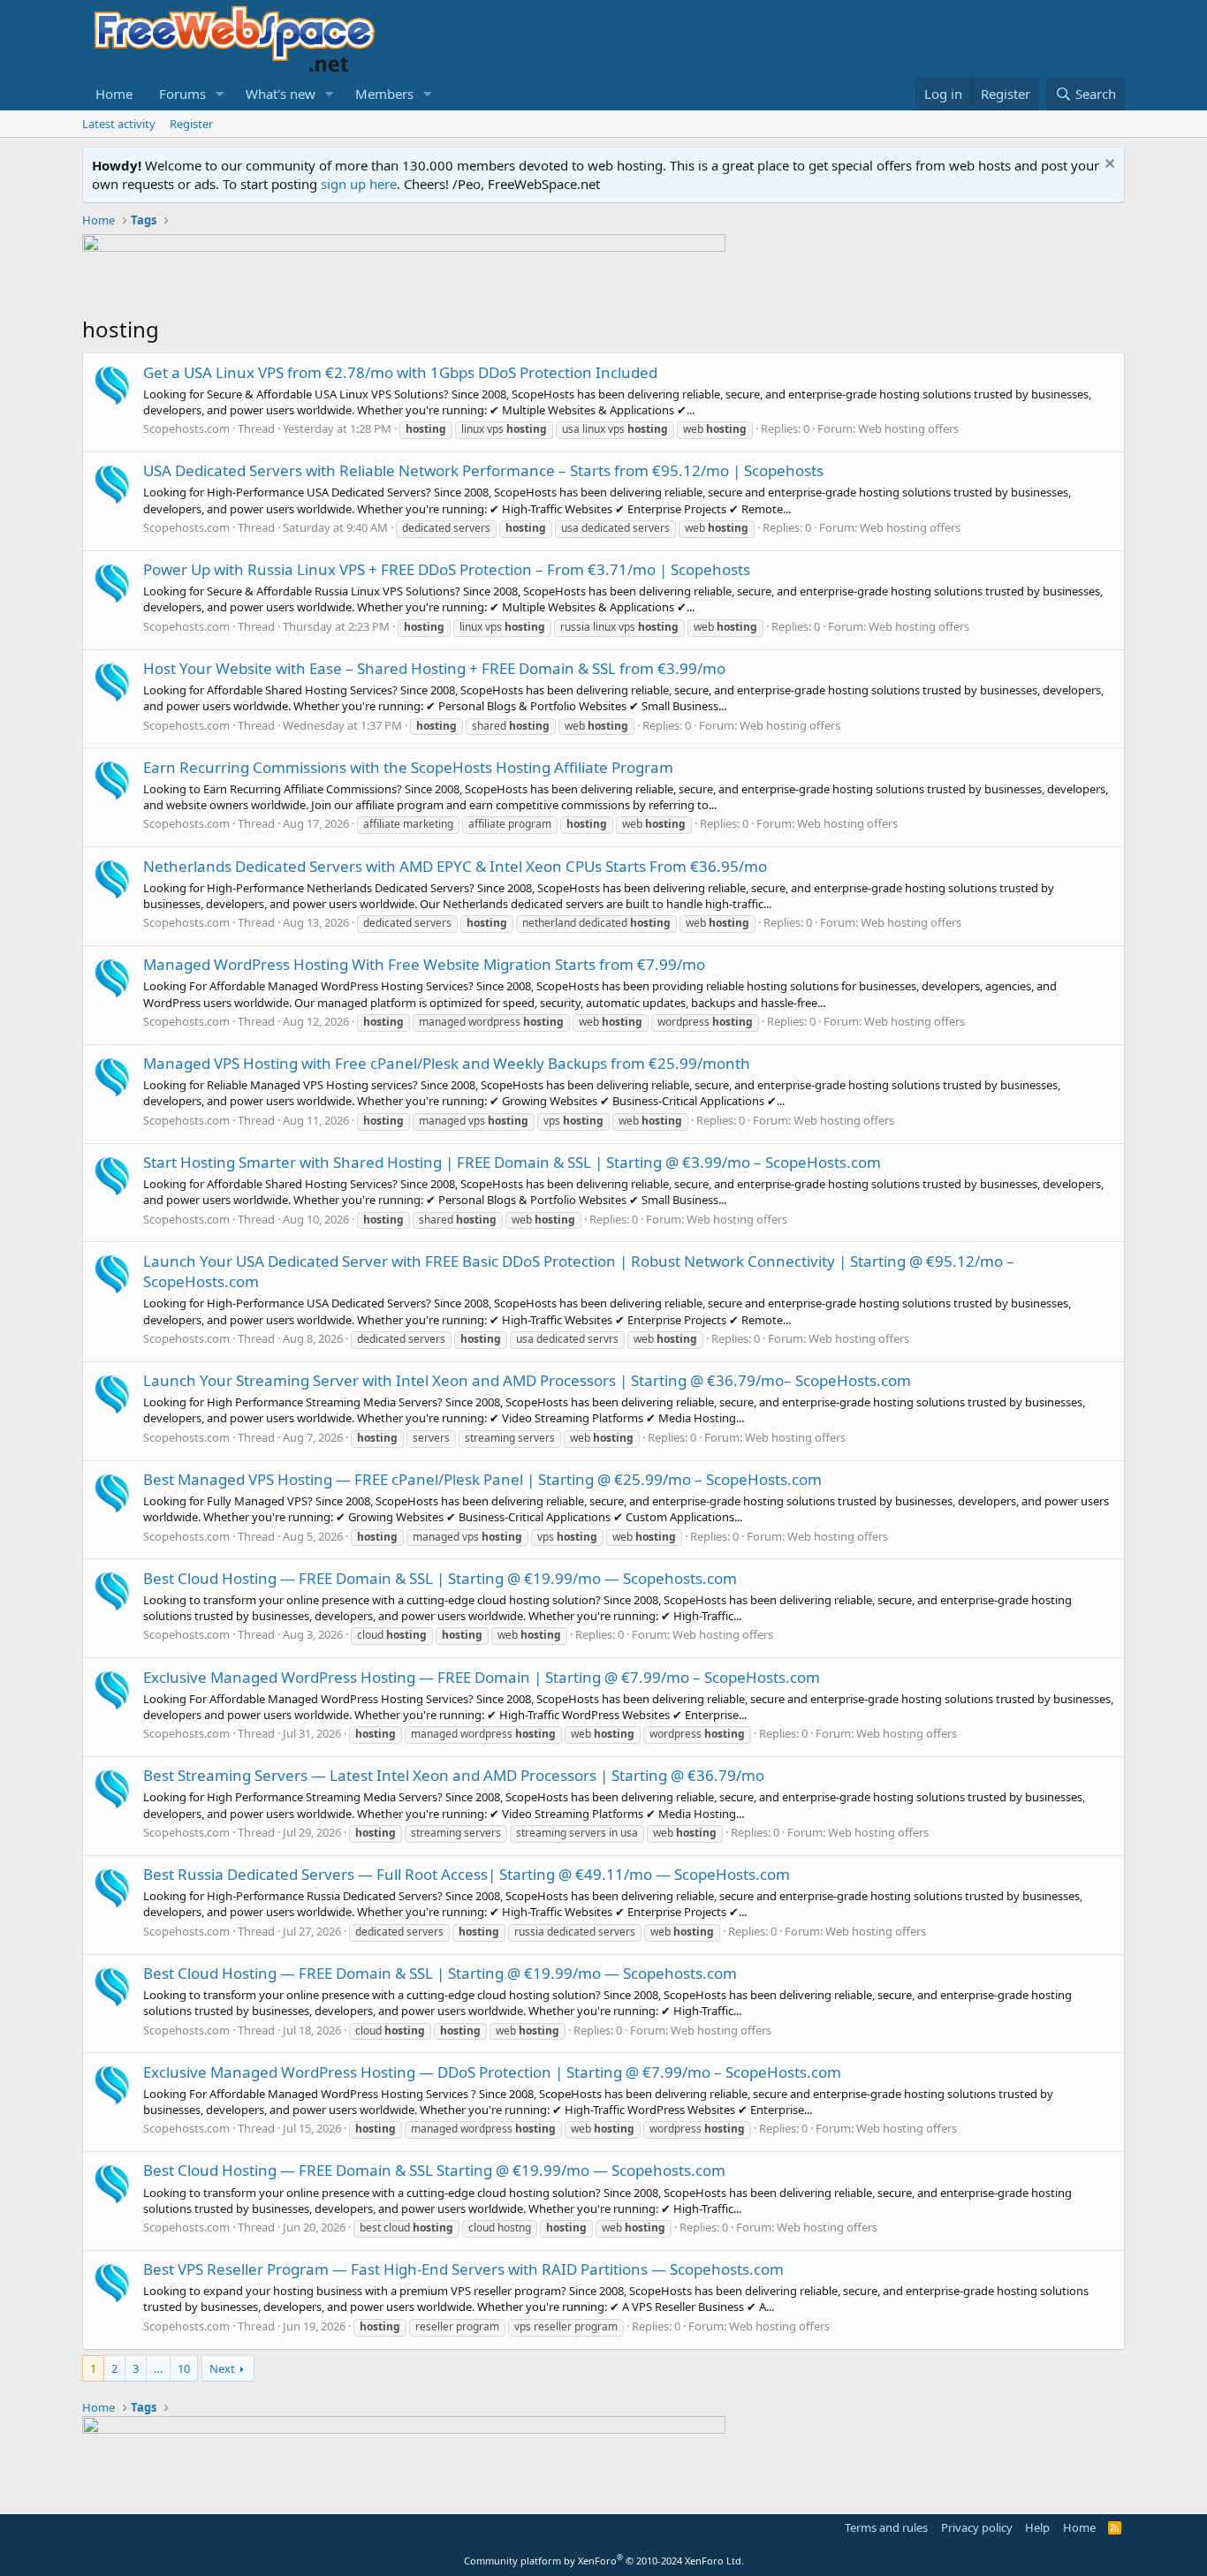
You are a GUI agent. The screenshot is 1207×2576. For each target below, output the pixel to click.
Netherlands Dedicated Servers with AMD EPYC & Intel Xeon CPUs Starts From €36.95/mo (455, 866)
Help (1037, 2527)
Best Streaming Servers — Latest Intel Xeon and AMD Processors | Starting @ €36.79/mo (454, 1775)
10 (184, 2368)
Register (191, 124)
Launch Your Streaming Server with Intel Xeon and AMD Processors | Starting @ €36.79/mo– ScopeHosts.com (527, 1380)
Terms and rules (886, 2527)
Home (114, 94)
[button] (220, 94)
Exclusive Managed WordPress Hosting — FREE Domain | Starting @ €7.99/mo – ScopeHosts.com (482, 1677)
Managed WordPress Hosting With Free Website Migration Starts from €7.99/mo (424, 964)
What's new (281, 94)
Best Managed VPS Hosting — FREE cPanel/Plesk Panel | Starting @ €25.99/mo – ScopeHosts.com (482, 1479)
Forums (182, 94)
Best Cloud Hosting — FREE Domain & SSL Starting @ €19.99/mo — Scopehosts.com (434, 2170)
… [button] (158, 2368)
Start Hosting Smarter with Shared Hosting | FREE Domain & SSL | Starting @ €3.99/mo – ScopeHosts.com (512, 1162)
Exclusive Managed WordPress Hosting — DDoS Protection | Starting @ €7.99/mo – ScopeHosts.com (492, 2072)
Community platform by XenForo (604, 2561)
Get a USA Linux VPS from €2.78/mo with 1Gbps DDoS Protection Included (400, 372)
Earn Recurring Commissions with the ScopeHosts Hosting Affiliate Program (408, 767)
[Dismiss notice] (1108, 166)
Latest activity (119, 124)
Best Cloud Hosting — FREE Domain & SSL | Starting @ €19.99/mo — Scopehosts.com (440, 1578)
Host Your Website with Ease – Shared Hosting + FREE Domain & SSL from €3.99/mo (434, 668)
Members (384, 94)
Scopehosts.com (186, 428)
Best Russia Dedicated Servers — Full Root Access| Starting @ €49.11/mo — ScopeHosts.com (467, 1874)
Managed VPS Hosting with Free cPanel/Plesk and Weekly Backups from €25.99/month (447, 1063)
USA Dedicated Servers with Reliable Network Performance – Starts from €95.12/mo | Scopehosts (483, 470)
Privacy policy (977, 2527)
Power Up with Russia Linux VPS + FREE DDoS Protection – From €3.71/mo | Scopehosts (447, 569)
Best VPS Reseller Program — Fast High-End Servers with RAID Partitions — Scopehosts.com (463, 2269)
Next (222, 2368)
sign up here (359, 184)
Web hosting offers (908, 428)
